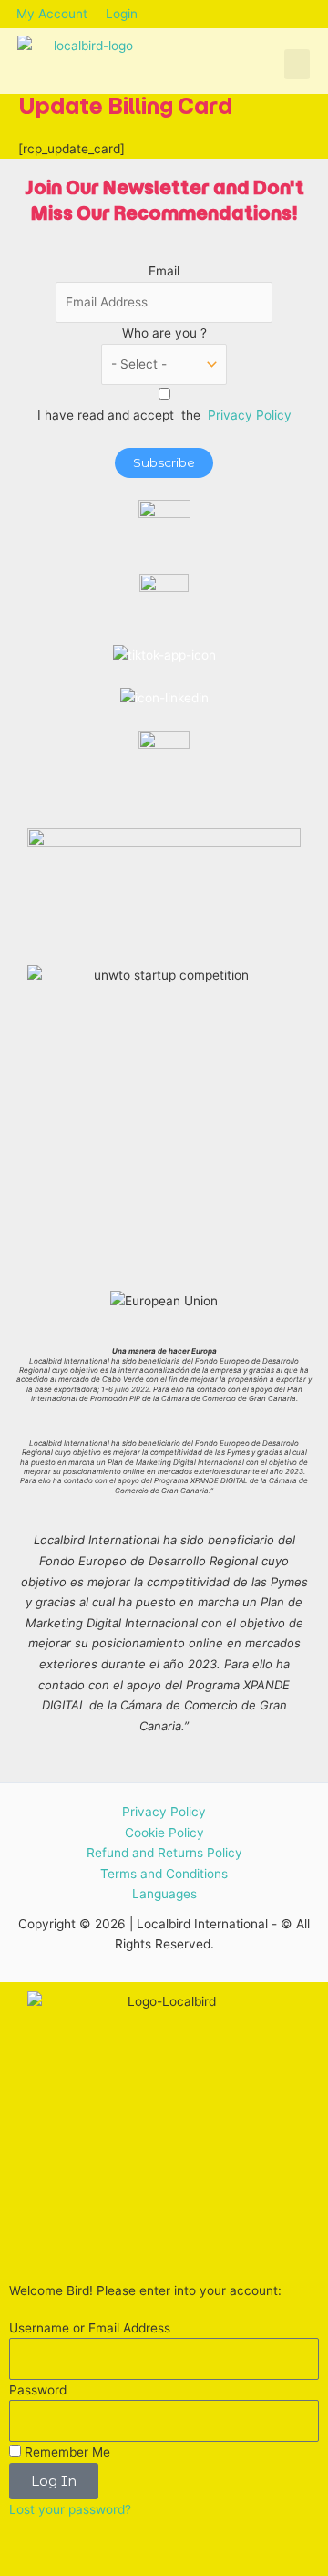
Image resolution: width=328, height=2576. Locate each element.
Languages (164, 1894)
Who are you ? (164, 333)
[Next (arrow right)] (58, 2567)
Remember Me (66, 2452)
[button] (297, 64)
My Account (52, 14)
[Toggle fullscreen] (58, 2543)
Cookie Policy (164, 1833)
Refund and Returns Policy (164, 1853)
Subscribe (164, 462)
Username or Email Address (90, 2328)
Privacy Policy (250, 415)
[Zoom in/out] (18, 2543)
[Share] (98, 2543)
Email (164, 271)
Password (38, 2390)
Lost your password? (70, 2509)
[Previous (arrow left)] (18, 2567)
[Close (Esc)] (138, 2543)
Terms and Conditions (164, 1874)
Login (122, 14)
